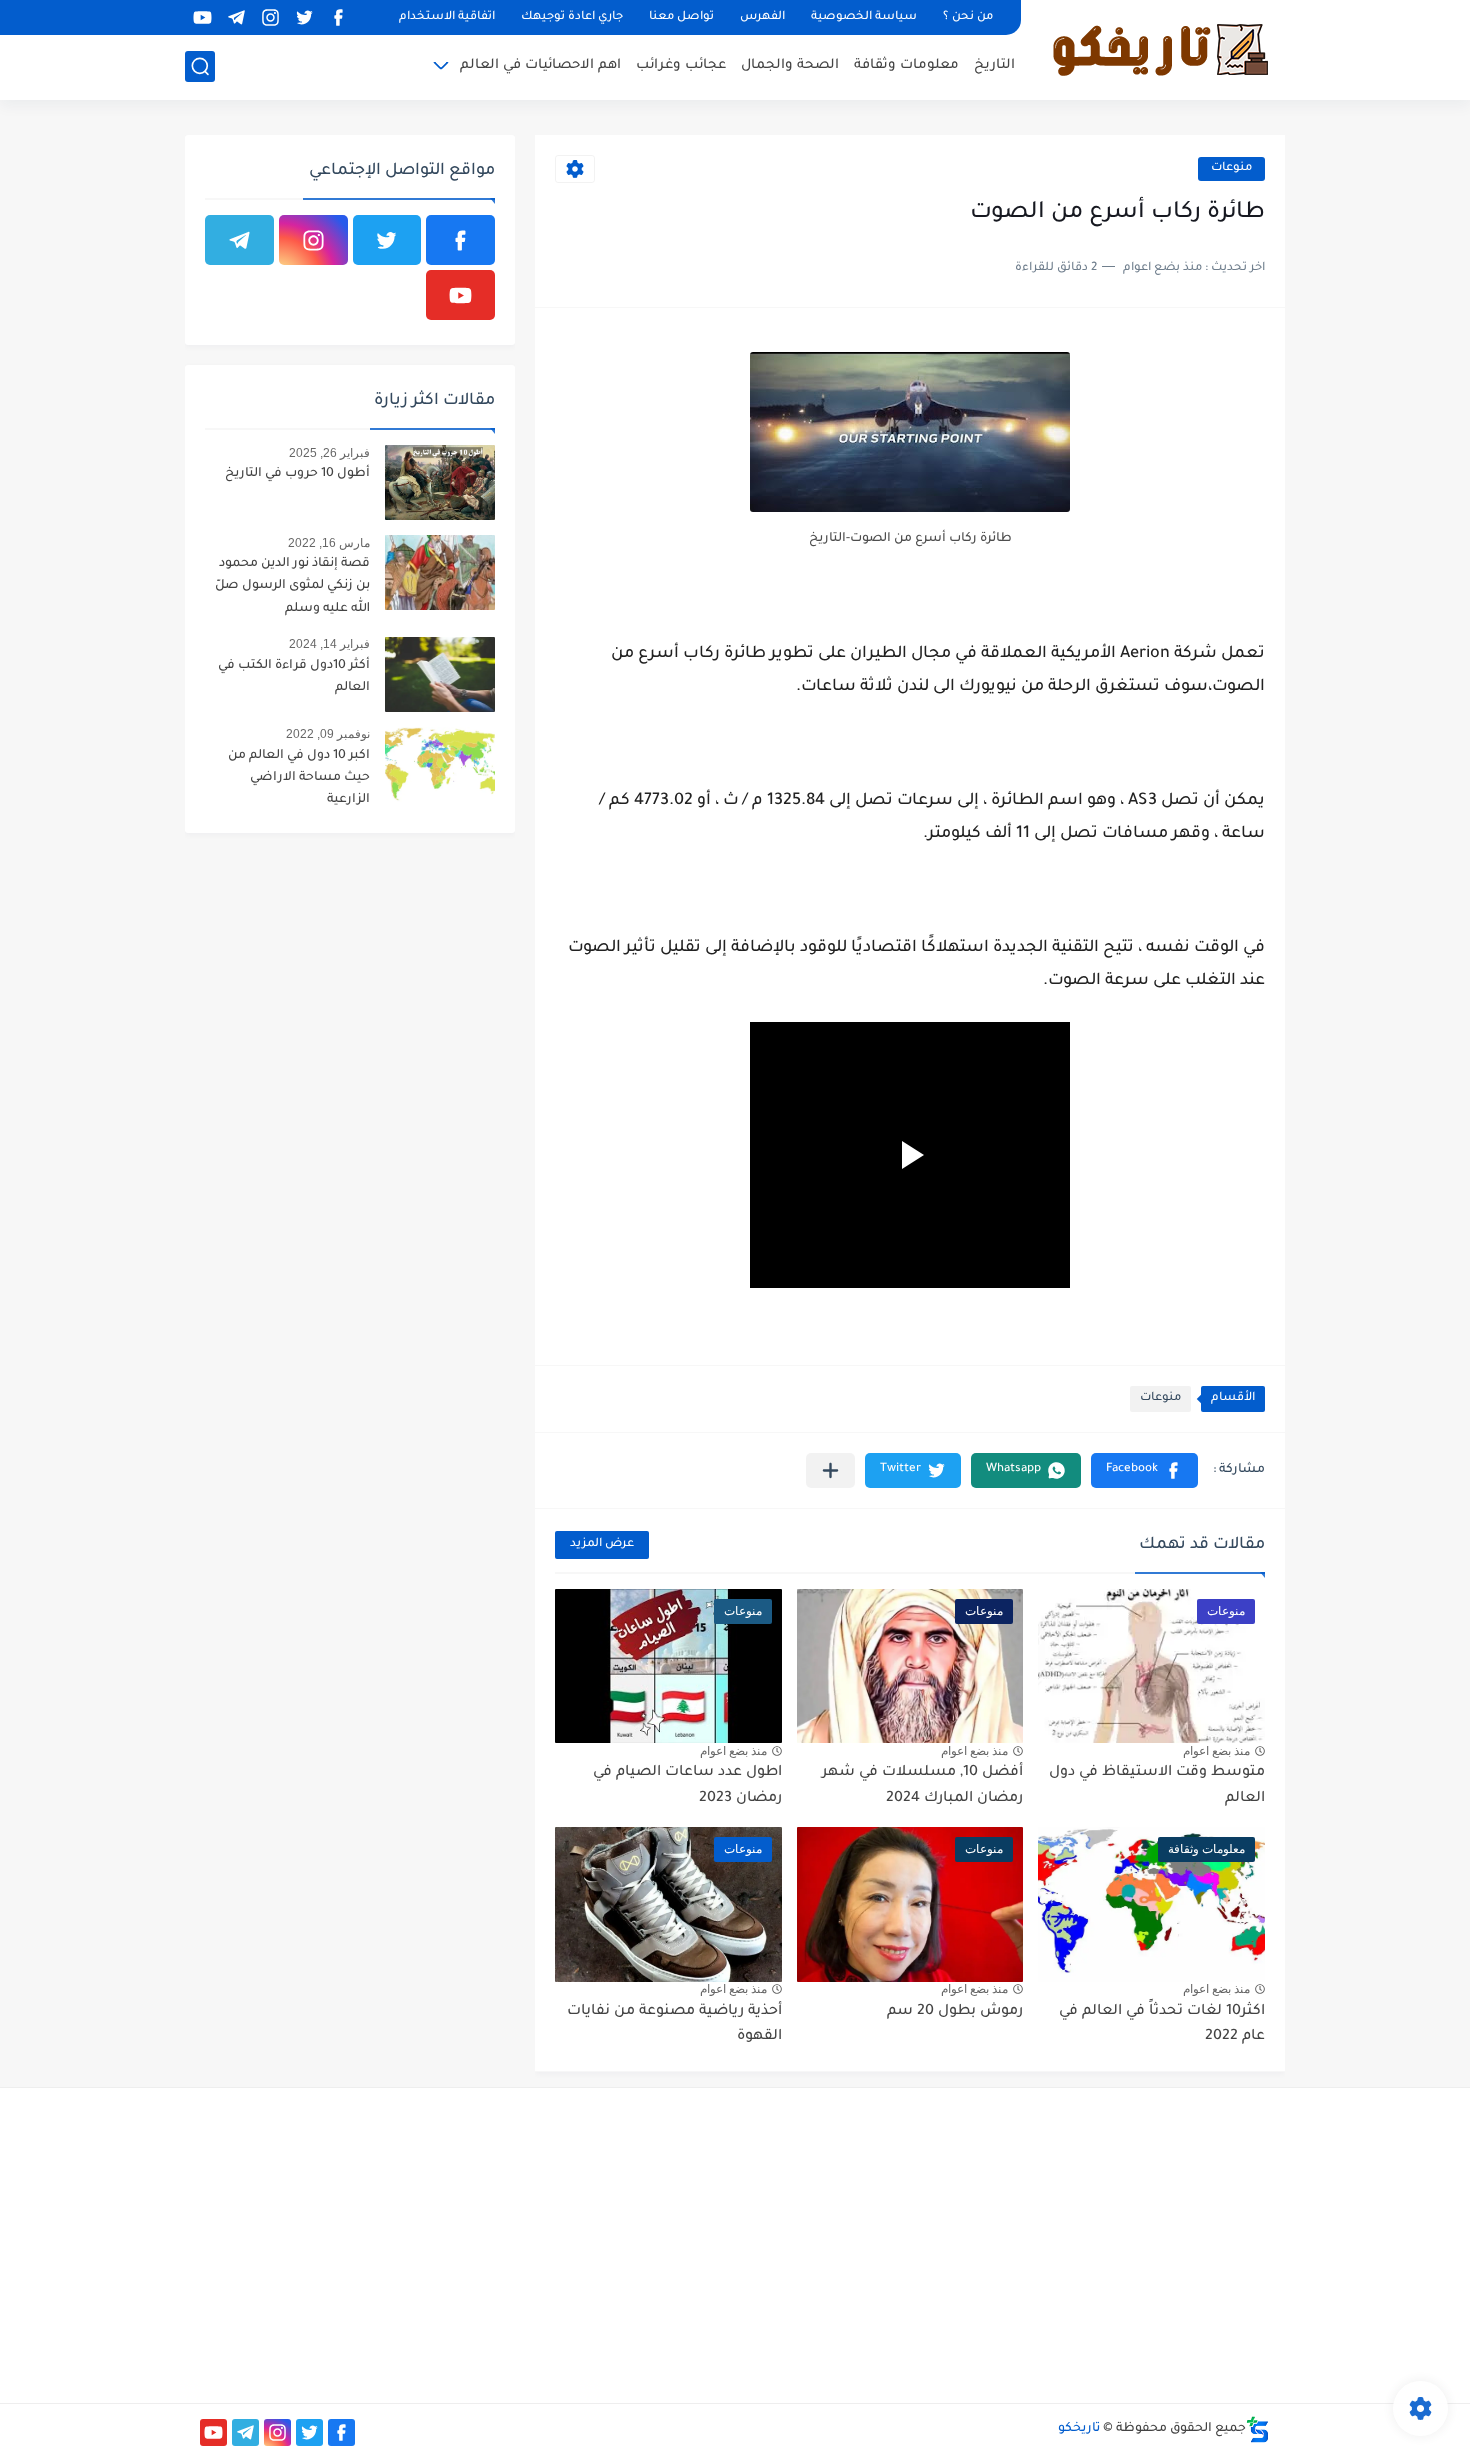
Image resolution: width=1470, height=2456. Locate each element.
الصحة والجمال (790, 65)
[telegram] (236, 17)
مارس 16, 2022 (329, 543)
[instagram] (270, 17)
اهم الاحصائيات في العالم (540, 65)
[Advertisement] (1101, 2243)
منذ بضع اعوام (1216, 1751)
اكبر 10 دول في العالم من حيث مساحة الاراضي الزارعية (299, 778)
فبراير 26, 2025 (329, 453)
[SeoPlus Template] (1258, 2429)
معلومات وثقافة (906, 65)
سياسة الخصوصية (864, 17)
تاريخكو (1079, 2429)
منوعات (1231, 168)
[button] (1144, 1470)
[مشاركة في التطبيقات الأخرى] (830, 1470)
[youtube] (202, 17)
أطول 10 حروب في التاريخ (297, 474)
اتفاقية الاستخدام (447, 17)
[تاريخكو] (1160, 48)
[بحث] (200, 66)
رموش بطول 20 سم (955, 2012)
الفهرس (762, 17)
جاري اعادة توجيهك (572, 17)
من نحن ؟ (968, 17)
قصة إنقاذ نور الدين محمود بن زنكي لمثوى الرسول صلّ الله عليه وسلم (292, 586)
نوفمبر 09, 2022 (328, 734)
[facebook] (338, 17)
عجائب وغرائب (681, 65)
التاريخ (994, 65)
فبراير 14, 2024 (329, 644)
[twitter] (304, 17)
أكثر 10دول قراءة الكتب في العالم (294, 677)
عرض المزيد (602, 1544)
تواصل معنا (681, 17)
